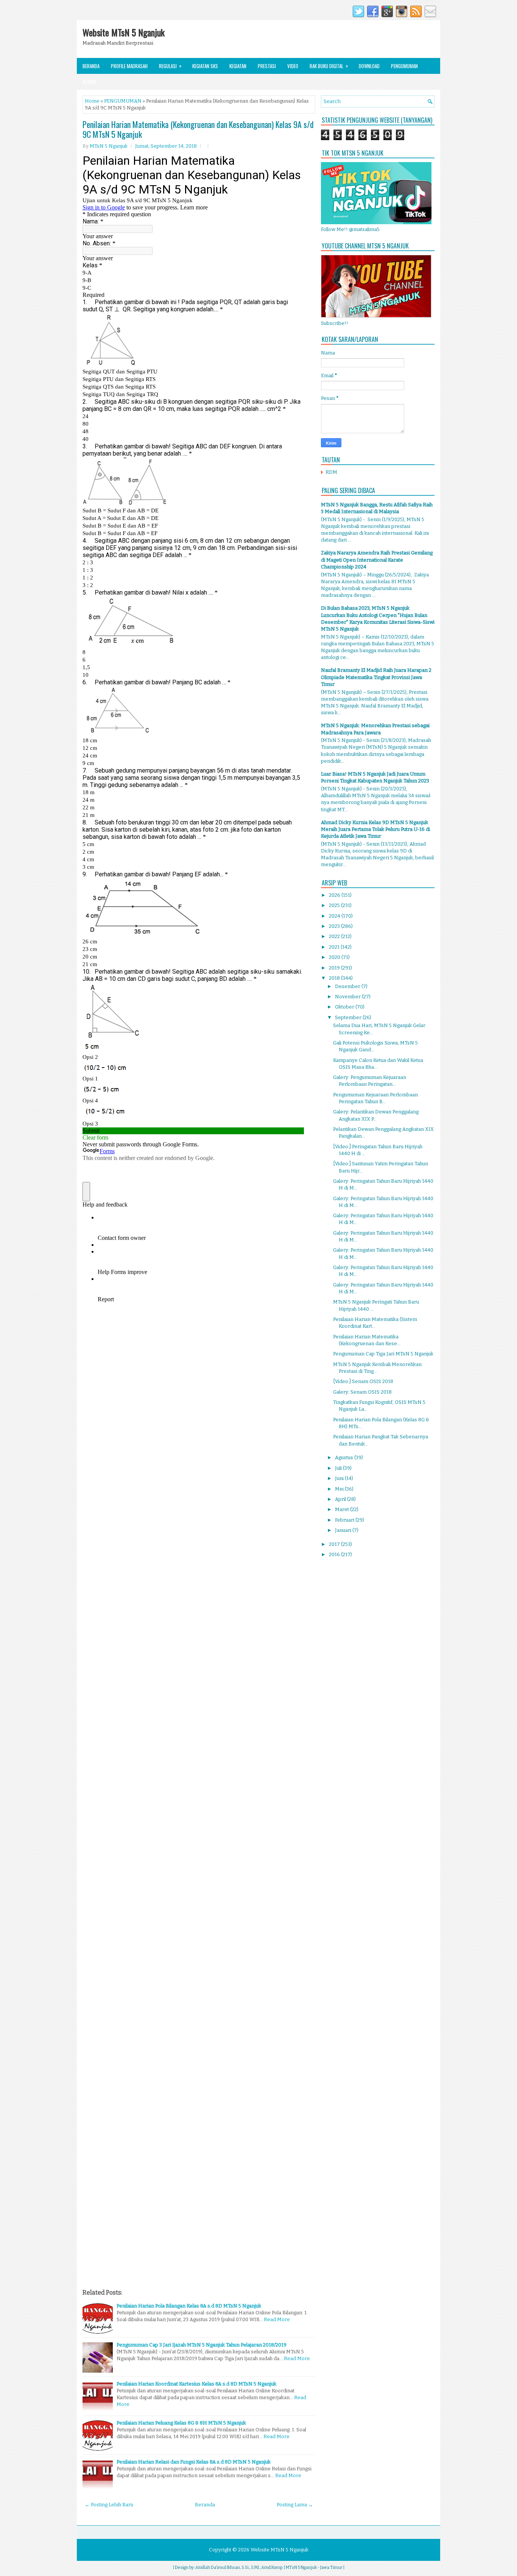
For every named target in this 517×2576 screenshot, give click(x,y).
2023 (335, 926)
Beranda (91, 66)
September (349, 1017)
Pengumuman (404, 66)
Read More (277, 2319)
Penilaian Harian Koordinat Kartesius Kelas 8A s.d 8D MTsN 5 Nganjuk (196, 2384)
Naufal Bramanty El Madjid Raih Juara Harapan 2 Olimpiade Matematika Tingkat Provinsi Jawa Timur (376, 677)
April (341, 1499)
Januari (344, 1530)
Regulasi (170, 66)
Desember (348, 986)
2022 (335, 936)
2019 (335, 968)
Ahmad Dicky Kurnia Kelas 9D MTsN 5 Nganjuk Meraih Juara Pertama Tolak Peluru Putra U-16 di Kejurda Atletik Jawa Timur (375, 829)
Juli (339, 1468)
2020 (335, 957)
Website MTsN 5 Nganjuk (124, 32)
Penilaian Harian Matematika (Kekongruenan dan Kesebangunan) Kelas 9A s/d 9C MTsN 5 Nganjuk (198, 129)
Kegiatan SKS (205, 66)
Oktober (345, 1007)
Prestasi (267, 66)
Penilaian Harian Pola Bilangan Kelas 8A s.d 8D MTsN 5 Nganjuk (189, 2306)
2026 (335, 895)
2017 (335, 1544)
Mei (340, 1489)
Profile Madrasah (129, 66)
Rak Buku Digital (329, 66)
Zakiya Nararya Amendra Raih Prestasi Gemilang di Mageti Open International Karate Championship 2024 (377, 560)
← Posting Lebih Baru (109, 2505)
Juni (340, 1478)
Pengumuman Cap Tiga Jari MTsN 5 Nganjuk (383, 1354)
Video (293, 66)
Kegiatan (238, 66)
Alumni (90, 82)
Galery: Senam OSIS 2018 (362, 1392)
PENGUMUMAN (123, 101)
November (348, 997)
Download (369, 66)
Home (92, 101)
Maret (343, 1509)
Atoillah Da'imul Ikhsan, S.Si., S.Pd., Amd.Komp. (239, 2567)
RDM (331, 472)
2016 (335, 1554)
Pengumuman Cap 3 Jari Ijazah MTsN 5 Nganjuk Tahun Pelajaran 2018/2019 (202, 2345)
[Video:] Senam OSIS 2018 (363, 1381)
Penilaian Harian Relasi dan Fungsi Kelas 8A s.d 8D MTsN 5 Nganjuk (194, 2462)
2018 (335, 978)
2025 (335, 905)
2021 (335, 947)
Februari (345, 1520)
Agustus (345, 1457)
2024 (335, 916)
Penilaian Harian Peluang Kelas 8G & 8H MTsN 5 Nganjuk (181, 2423)
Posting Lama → (295, 2505)
